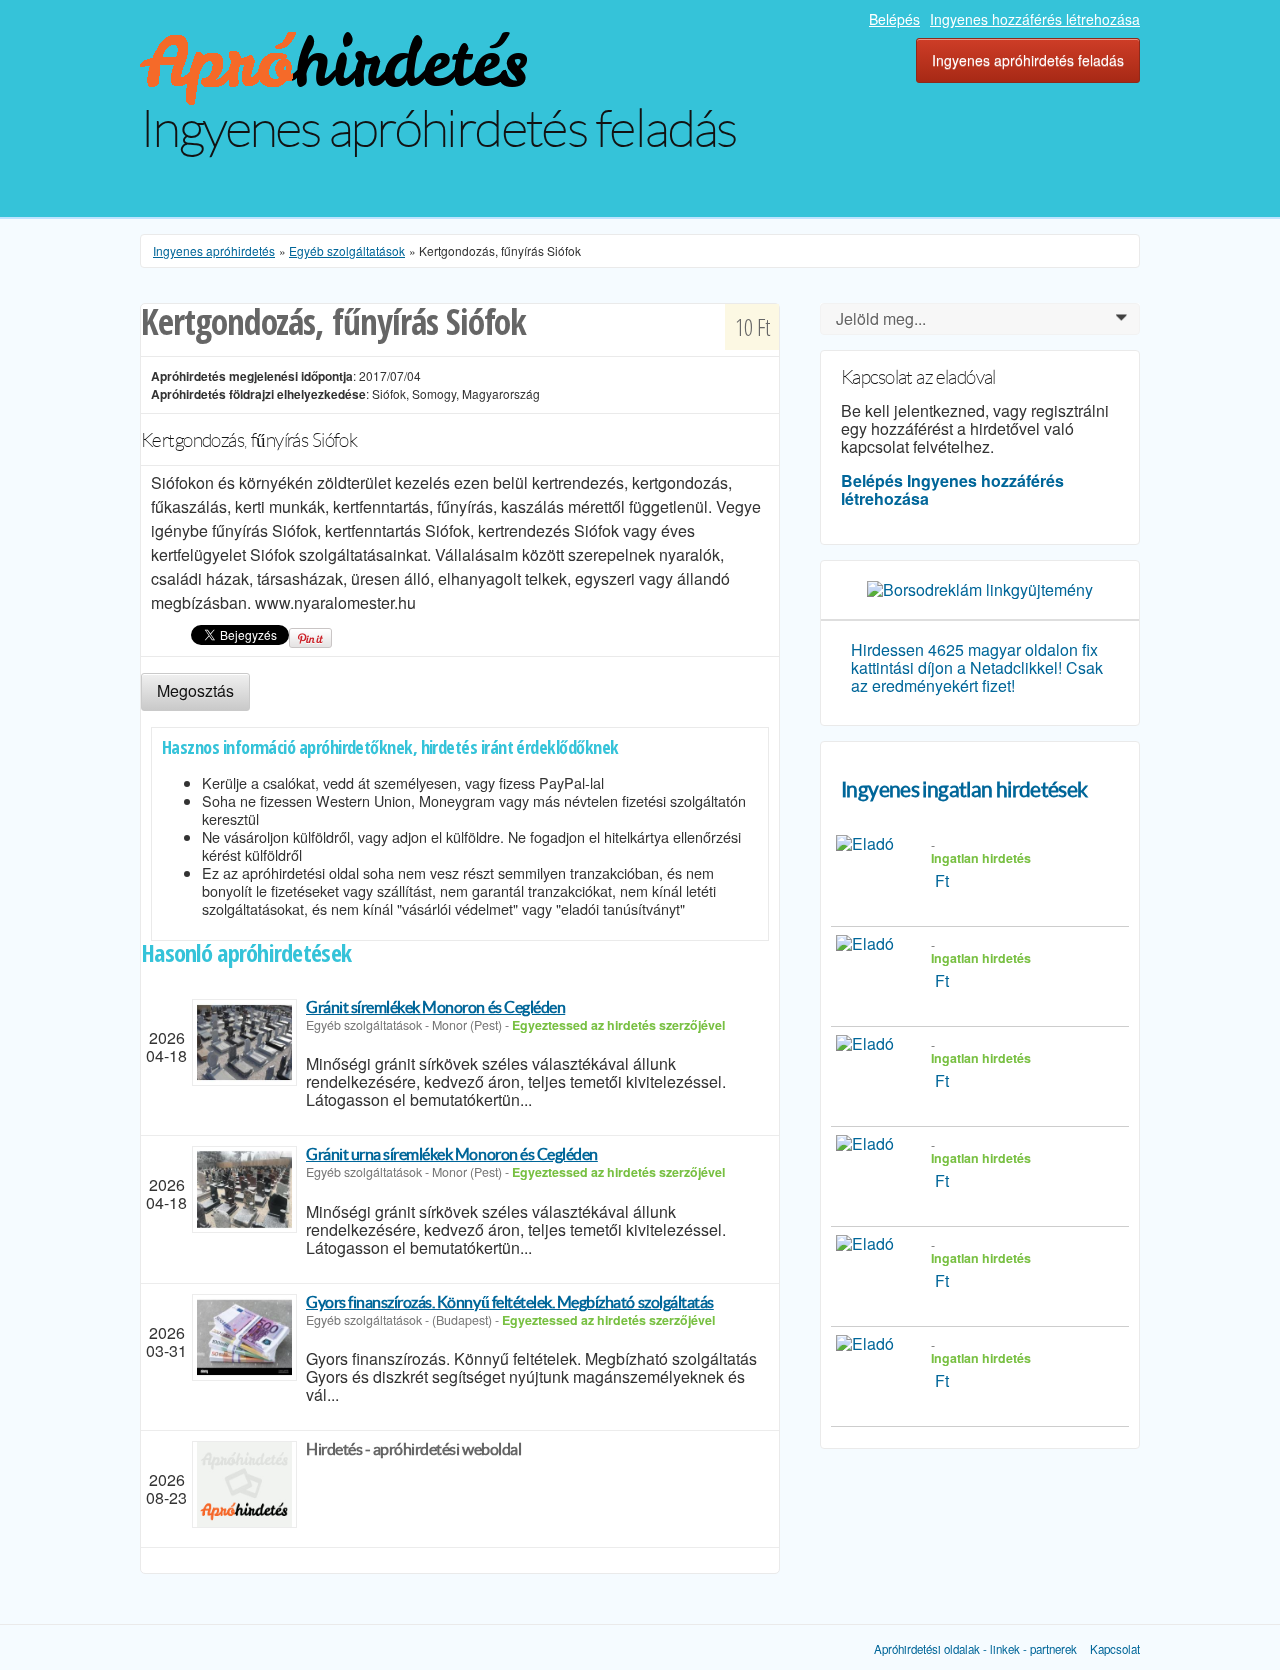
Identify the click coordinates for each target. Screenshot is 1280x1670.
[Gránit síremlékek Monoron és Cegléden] (244, 1042)
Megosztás (195, 690)
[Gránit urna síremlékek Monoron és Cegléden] (244, 1189)
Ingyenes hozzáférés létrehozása (1035, 19)
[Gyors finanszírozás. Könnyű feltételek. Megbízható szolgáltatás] (244, 1337)
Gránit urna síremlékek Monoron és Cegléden (452, 1154)
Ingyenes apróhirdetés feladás (1028, 60)
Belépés (894, 19)
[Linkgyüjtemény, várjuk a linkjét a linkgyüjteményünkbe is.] (980, 587)
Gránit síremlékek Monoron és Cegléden (435, 1007)
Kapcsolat (1115, 1649)
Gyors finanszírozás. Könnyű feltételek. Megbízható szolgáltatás (510, 1302)
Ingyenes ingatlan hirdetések (964, 789)
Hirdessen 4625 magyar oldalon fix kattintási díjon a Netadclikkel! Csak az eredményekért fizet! (977, 667)
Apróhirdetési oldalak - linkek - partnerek (975, 1649)
